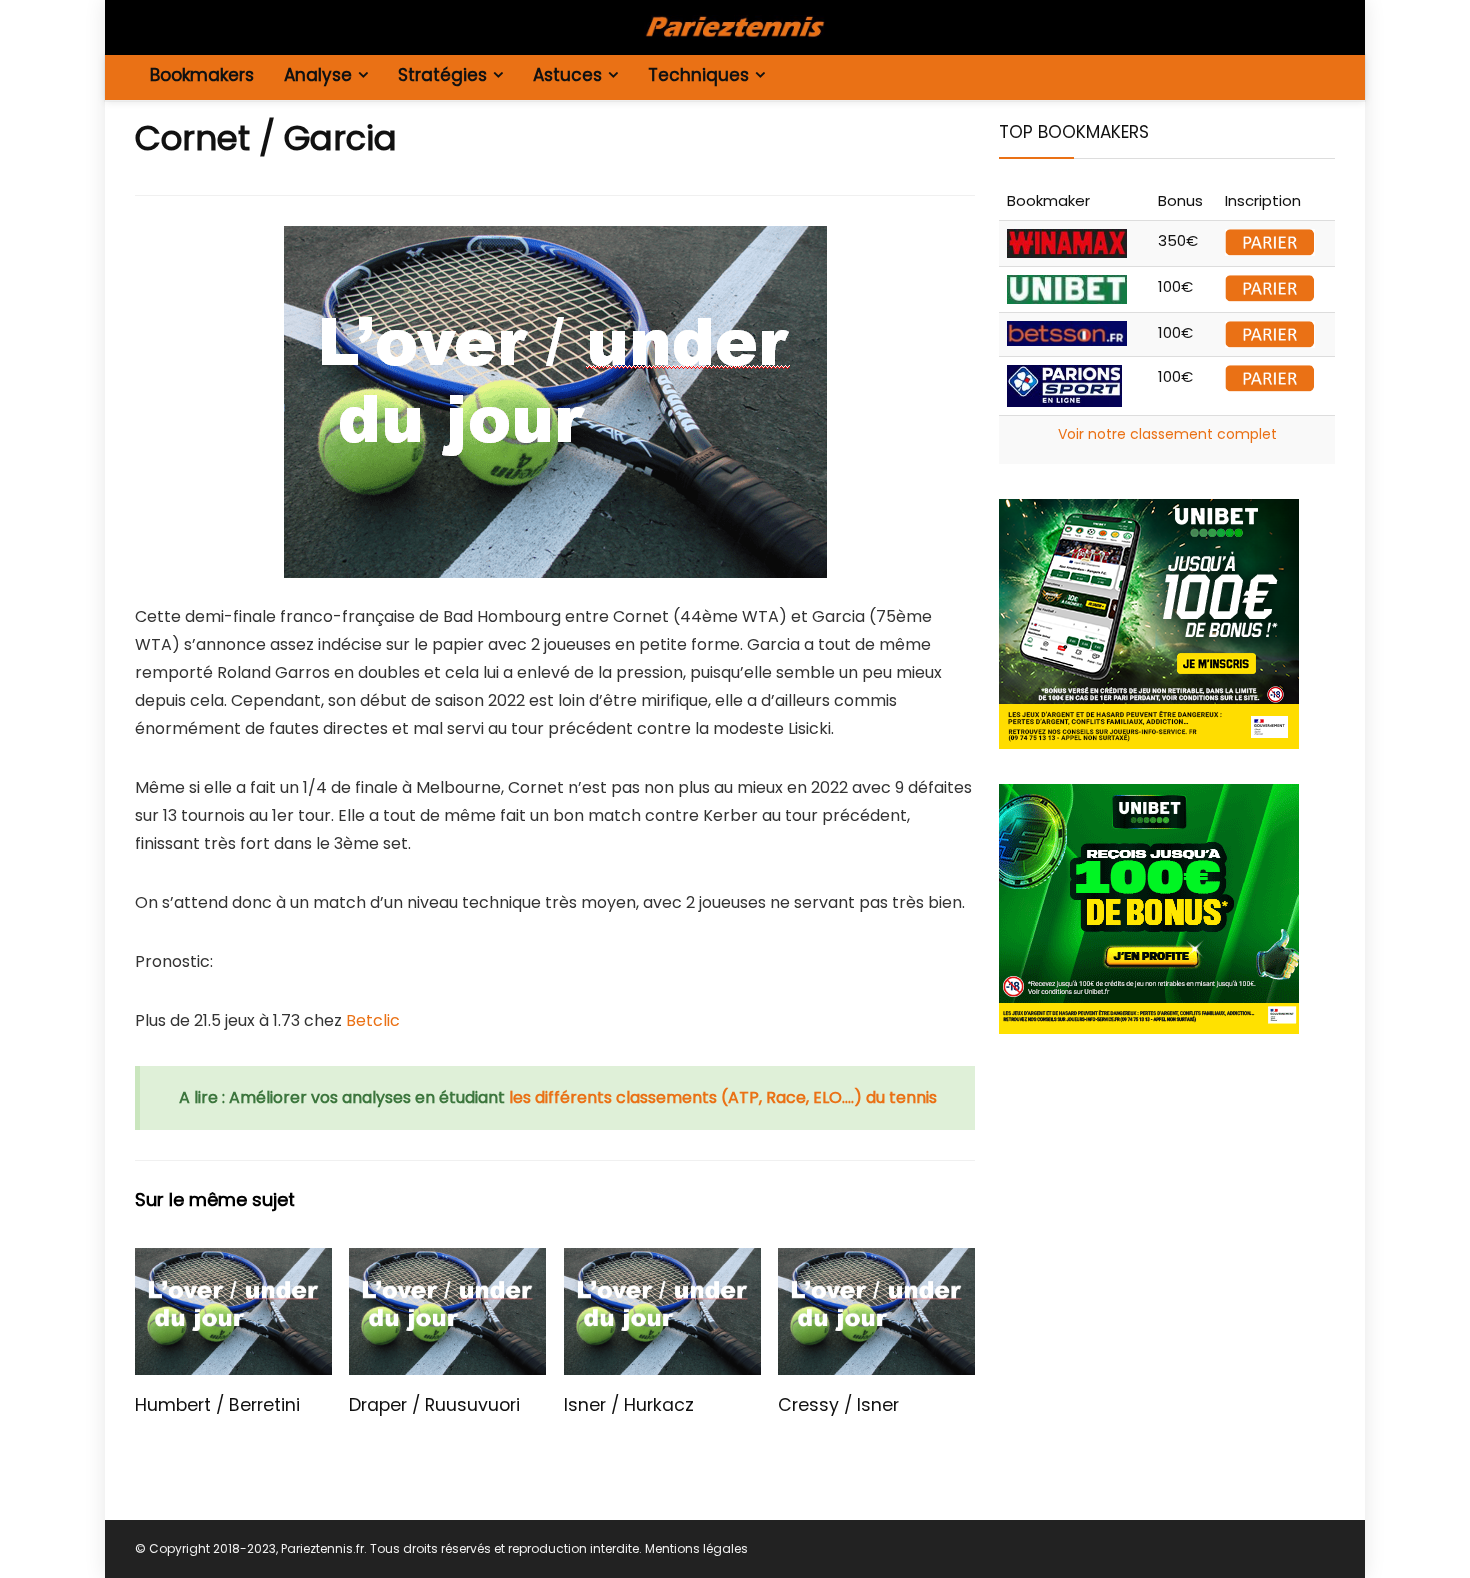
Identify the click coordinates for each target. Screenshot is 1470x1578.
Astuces (567, 75)
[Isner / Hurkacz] (662, 1261)
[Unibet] (1149, 510)
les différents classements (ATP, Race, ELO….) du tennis (723, 1097)
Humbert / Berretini (217, 1405)
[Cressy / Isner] (876, 1261)
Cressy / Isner (838, 1405)
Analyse (318, 75)
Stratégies (442, 75)
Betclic (373, 1020)
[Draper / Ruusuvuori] (447, 1261)
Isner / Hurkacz (629, 1405)
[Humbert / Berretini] (233, 1261)
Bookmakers (202, 75)
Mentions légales (696, 1548)
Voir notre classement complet (1167, 434)
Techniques (698, 75)
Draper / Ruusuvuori (434, 1405)
